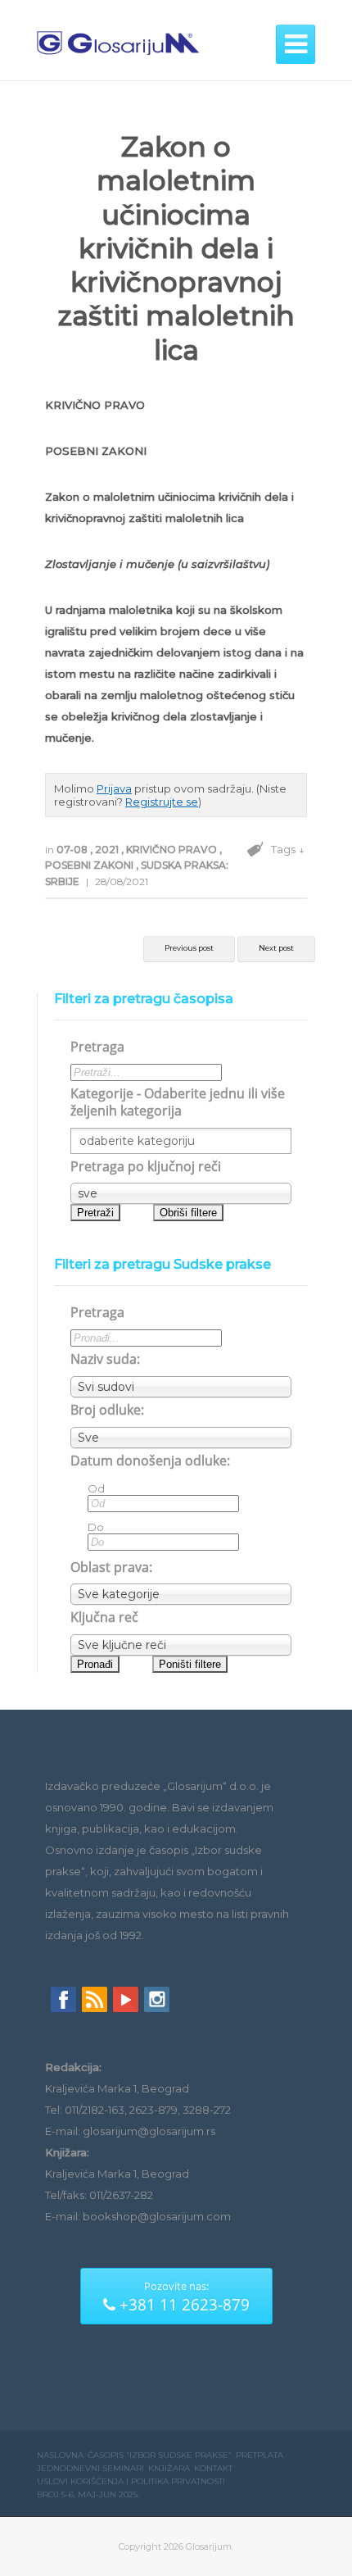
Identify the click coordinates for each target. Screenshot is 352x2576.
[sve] (181, 1193)
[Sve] (181, 1438)
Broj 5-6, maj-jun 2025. (88, 2494)
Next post (276, 948)
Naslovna (60, 2455)
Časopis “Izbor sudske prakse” (160, 2455)
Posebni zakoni (90, 865)
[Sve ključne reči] (181, 1645)
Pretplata (259, 2455)
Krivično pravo (173, 850)
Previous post (189, 948)
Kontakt (213, 2468)
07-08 (73, 850)
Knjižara (169, 2468)
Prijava (114, 788)
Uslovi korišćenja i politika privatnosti (131, 2481)
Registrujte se (162, 802)
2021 (108, 850)
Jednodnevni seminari (90, 2468)
